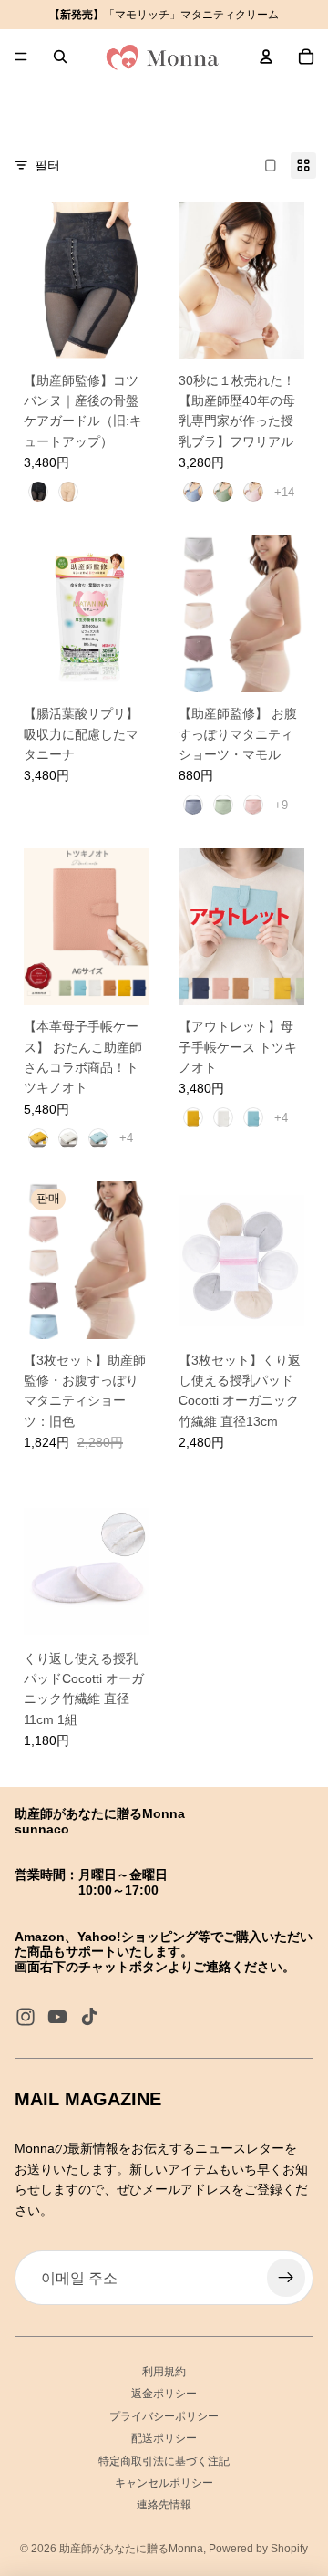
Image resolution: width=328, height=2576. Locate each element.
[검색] (60, 57)
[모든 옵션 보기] (284, 492)
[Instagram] (26, 2017)
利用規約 (164, 2372)
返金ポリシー (164, 2394)
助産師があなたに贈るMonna (131, 2549)
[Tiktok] (89, 2017)
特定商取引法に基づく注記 (164, 2461)
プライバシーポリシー (164, 2416)
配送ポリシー (164, 2438)
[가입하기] (286, 2278)
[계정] (266, 57)
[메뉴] (21, 57)
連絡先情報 (164, 2505)
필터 (47, 165)
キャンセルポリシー (164, 2483)
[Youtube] (57, 2017)
